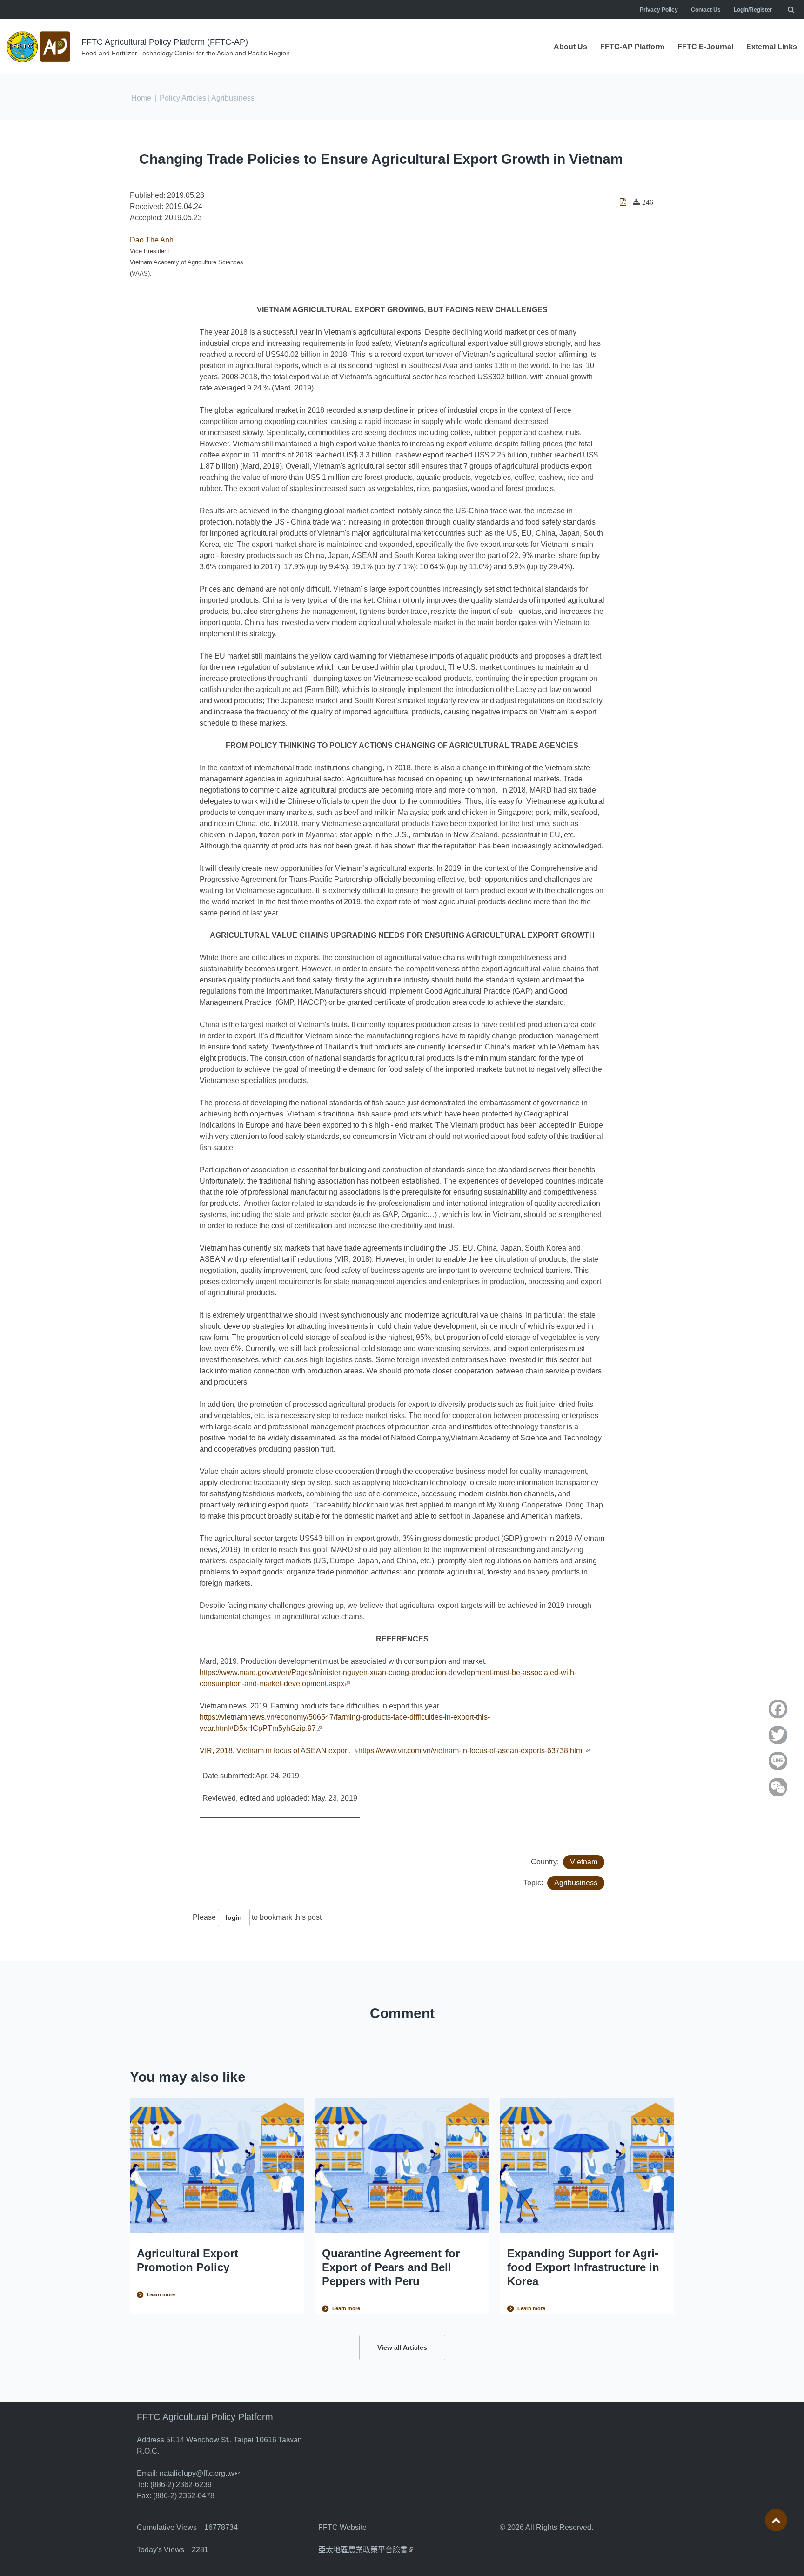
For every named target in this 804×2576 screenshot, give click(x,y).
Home (141, 98)
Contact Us (706, 10)
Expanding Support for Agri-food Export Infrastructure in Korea (583, 2267)
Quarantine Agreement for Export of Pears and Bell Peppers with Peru (391, 2267)
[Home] (40, 47)
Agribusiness (576, 1883)
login (234, 1917)
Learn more (161, 2294)
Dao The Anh (152, 240)
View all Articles (402, 2347)
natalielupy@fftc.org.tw (200, 2473)
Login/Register (753, 10)
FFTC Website (342, 2527)
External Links (772, 47)
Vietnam (584, 1862)
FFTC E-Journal (705, 47)
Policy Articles (183, 98)
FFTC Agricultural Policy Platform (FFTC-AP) (165, 42)
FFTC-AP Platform (632, 47)
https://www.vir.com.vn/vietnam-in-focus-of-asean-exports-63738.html (474, 1751)
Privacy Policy (659, 10)
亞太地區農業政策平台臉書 (366, 2550)
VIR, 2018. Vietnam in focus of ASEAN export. (279, 1751)
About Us (570, 47)
